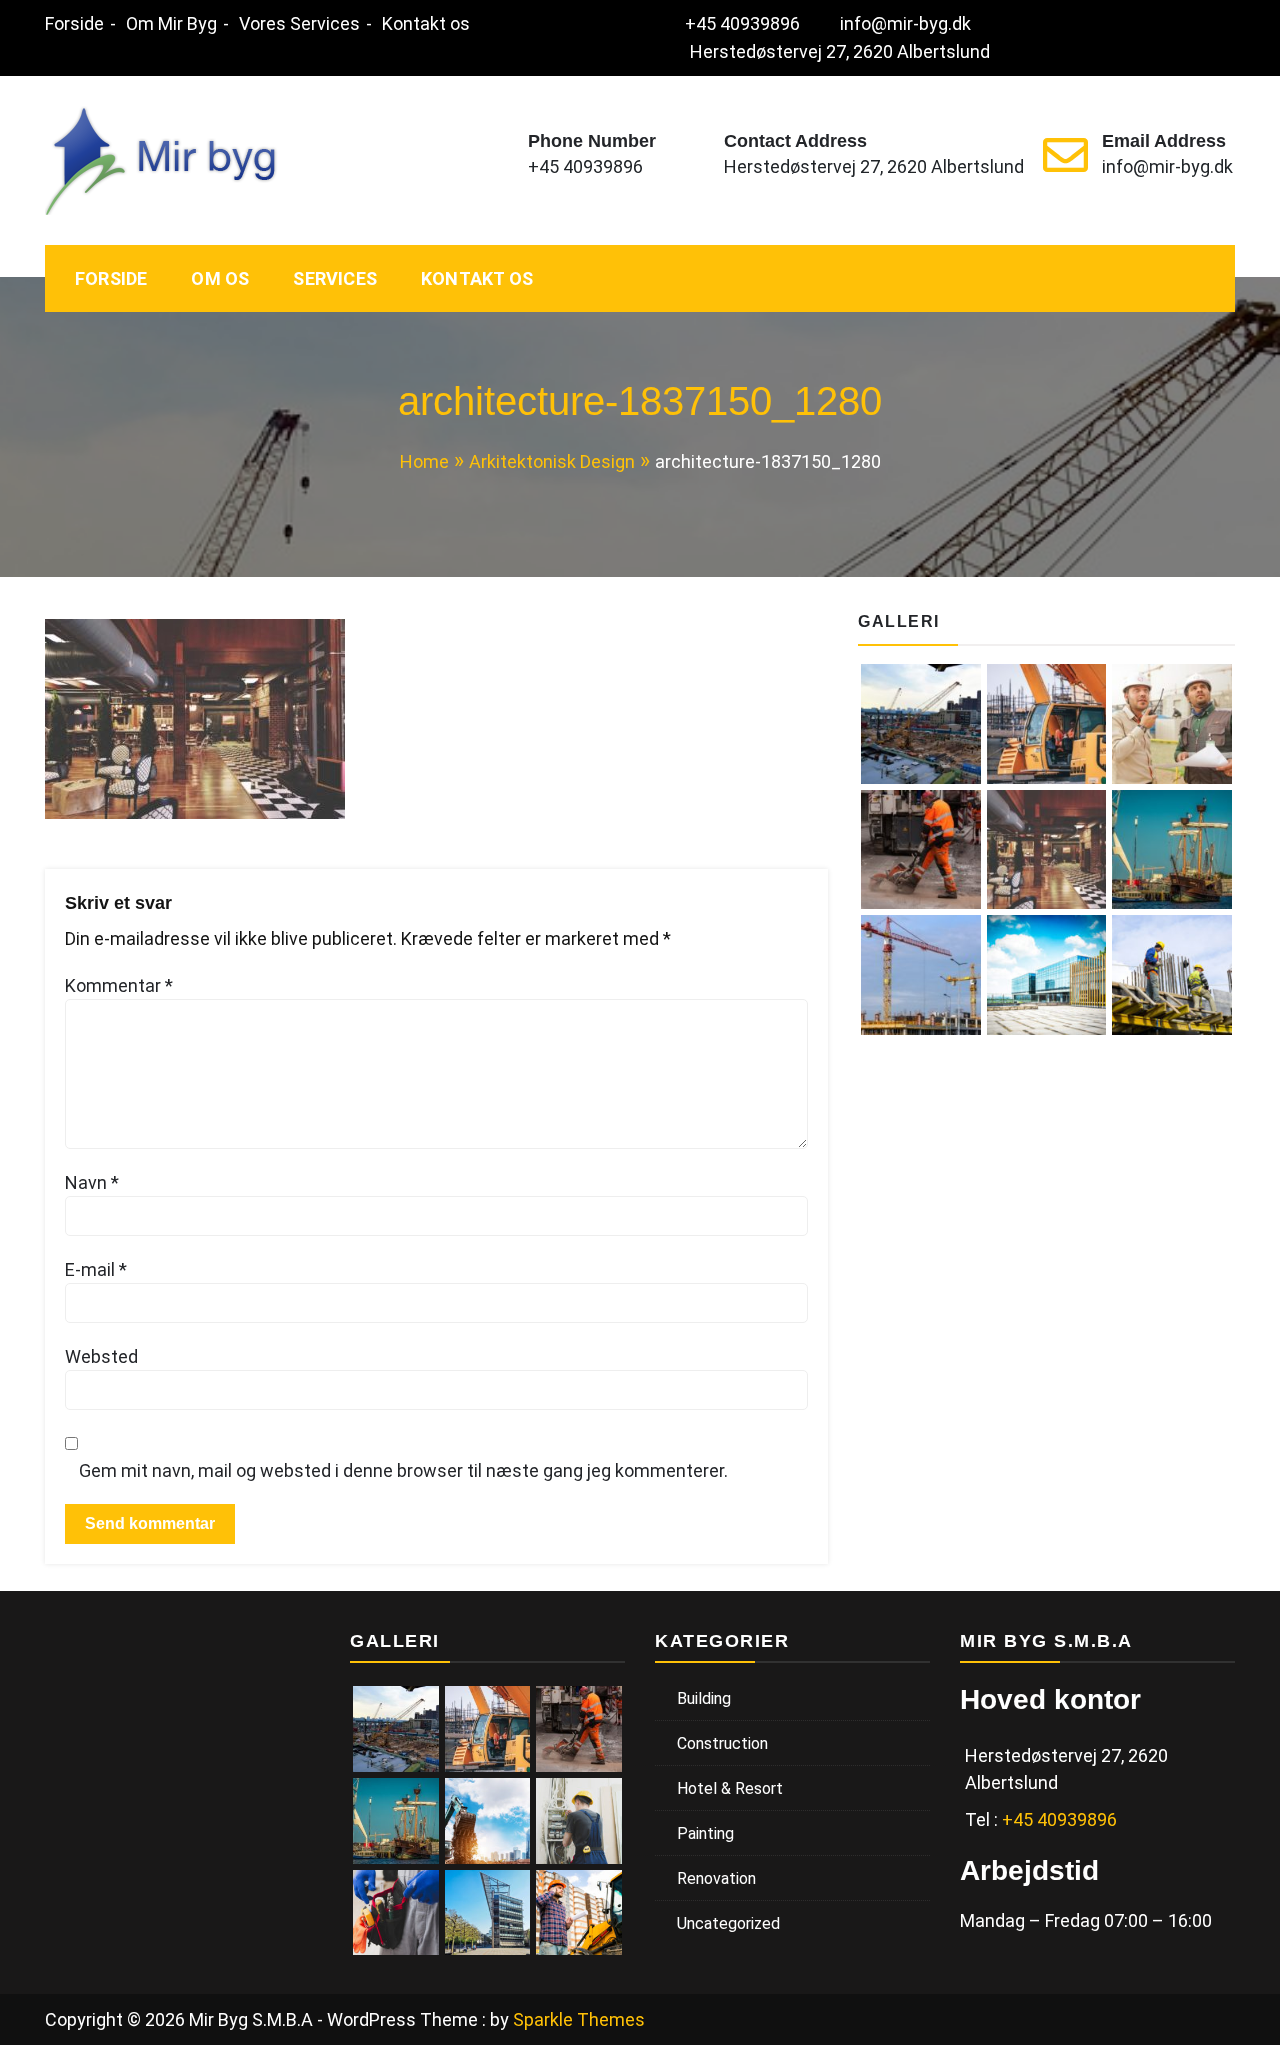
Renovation (716, 1878)
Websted (101, 1356)
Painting (705, 1833)
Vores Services (299, 23)
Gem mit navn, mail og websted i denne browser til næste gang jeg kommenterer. (403, 1470)
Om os (220, 278)
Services (335, 278)
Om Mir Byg (171, 23)
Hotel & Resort (730, 1788)
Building (704, 1698)
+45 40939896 (742, 23)
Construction (722, 1743)
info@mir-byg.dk (905, 23)
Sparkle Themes (579, 2019)
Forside (74, 23)
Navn (92, 1182)
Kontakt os (426, 23)
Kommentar (119, 985)
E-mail (96, 1269)
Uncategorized (728, 1923)
